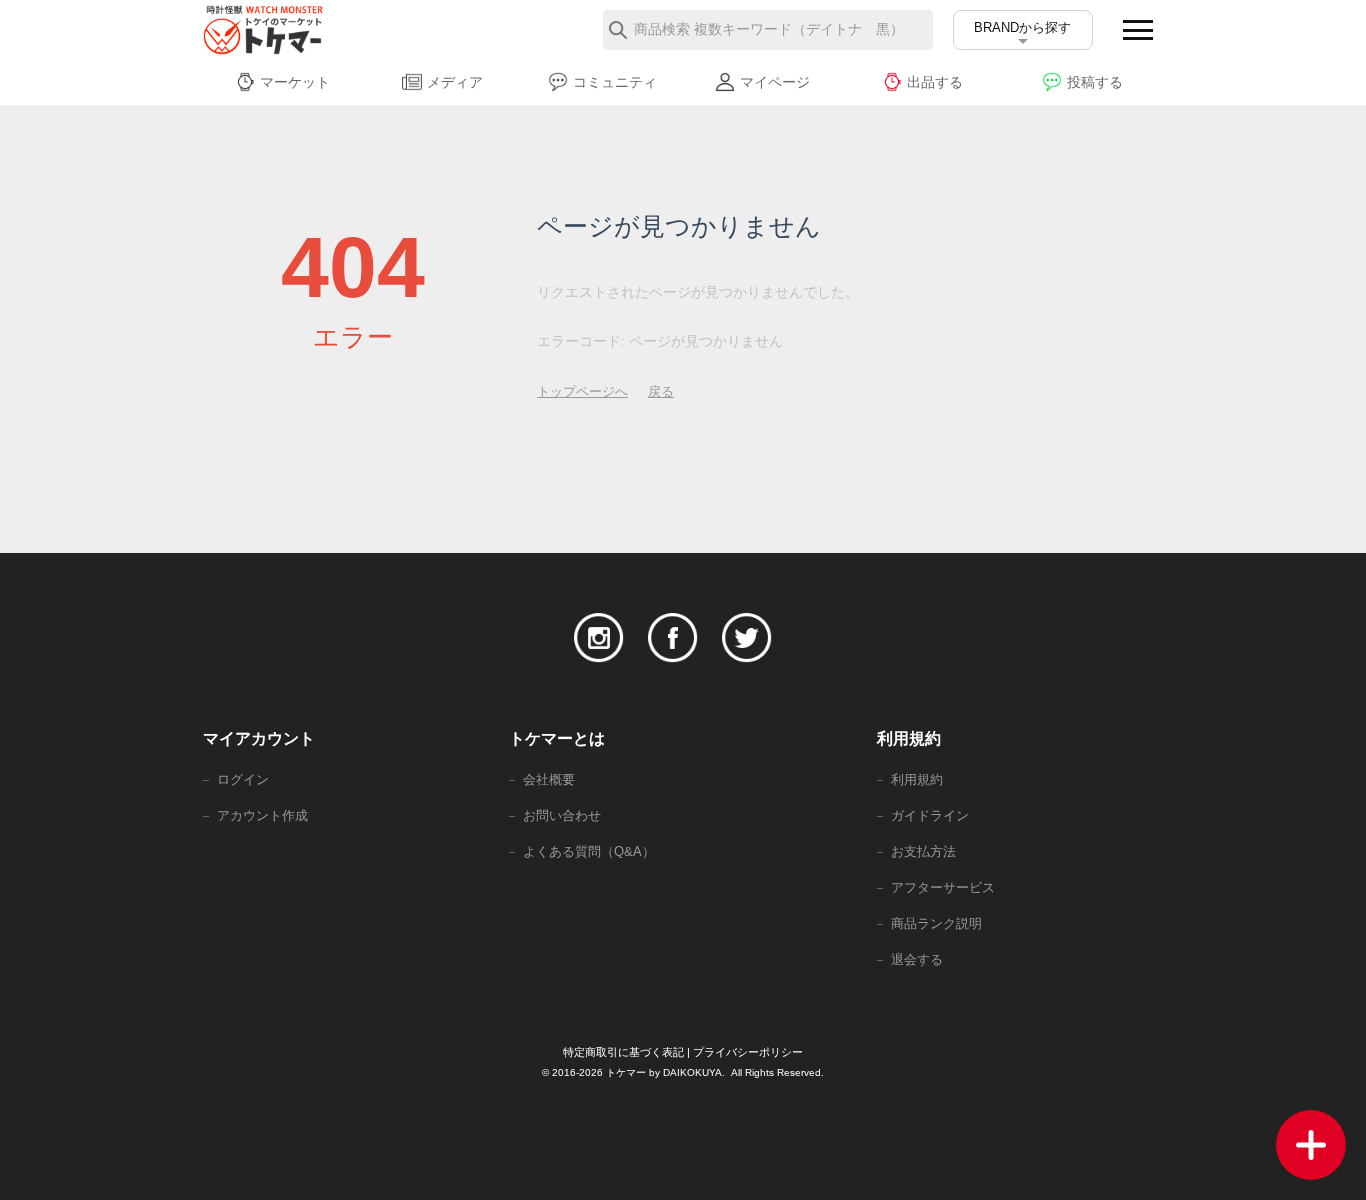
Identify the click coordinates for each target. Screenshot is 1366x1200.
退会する (917, 959)
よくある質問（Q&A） (589, 851)
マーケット (295, 82)
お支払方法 (923, 851)
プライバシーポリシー (748, 1052)
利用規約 (917, 779)
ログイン (243, 779)
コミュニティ (615, 82)
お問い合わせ (562, 815)
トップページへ (582, 391)
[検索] (618, 30)
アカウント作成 (262, 815)
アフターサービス (943, 887)
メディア (455, 82)
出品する (935, 82)
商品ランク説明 (936, 923)
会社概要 (549, 779)
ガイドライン (930, 815)
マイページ (775, 82)
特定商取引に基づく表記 (623, 1052)
